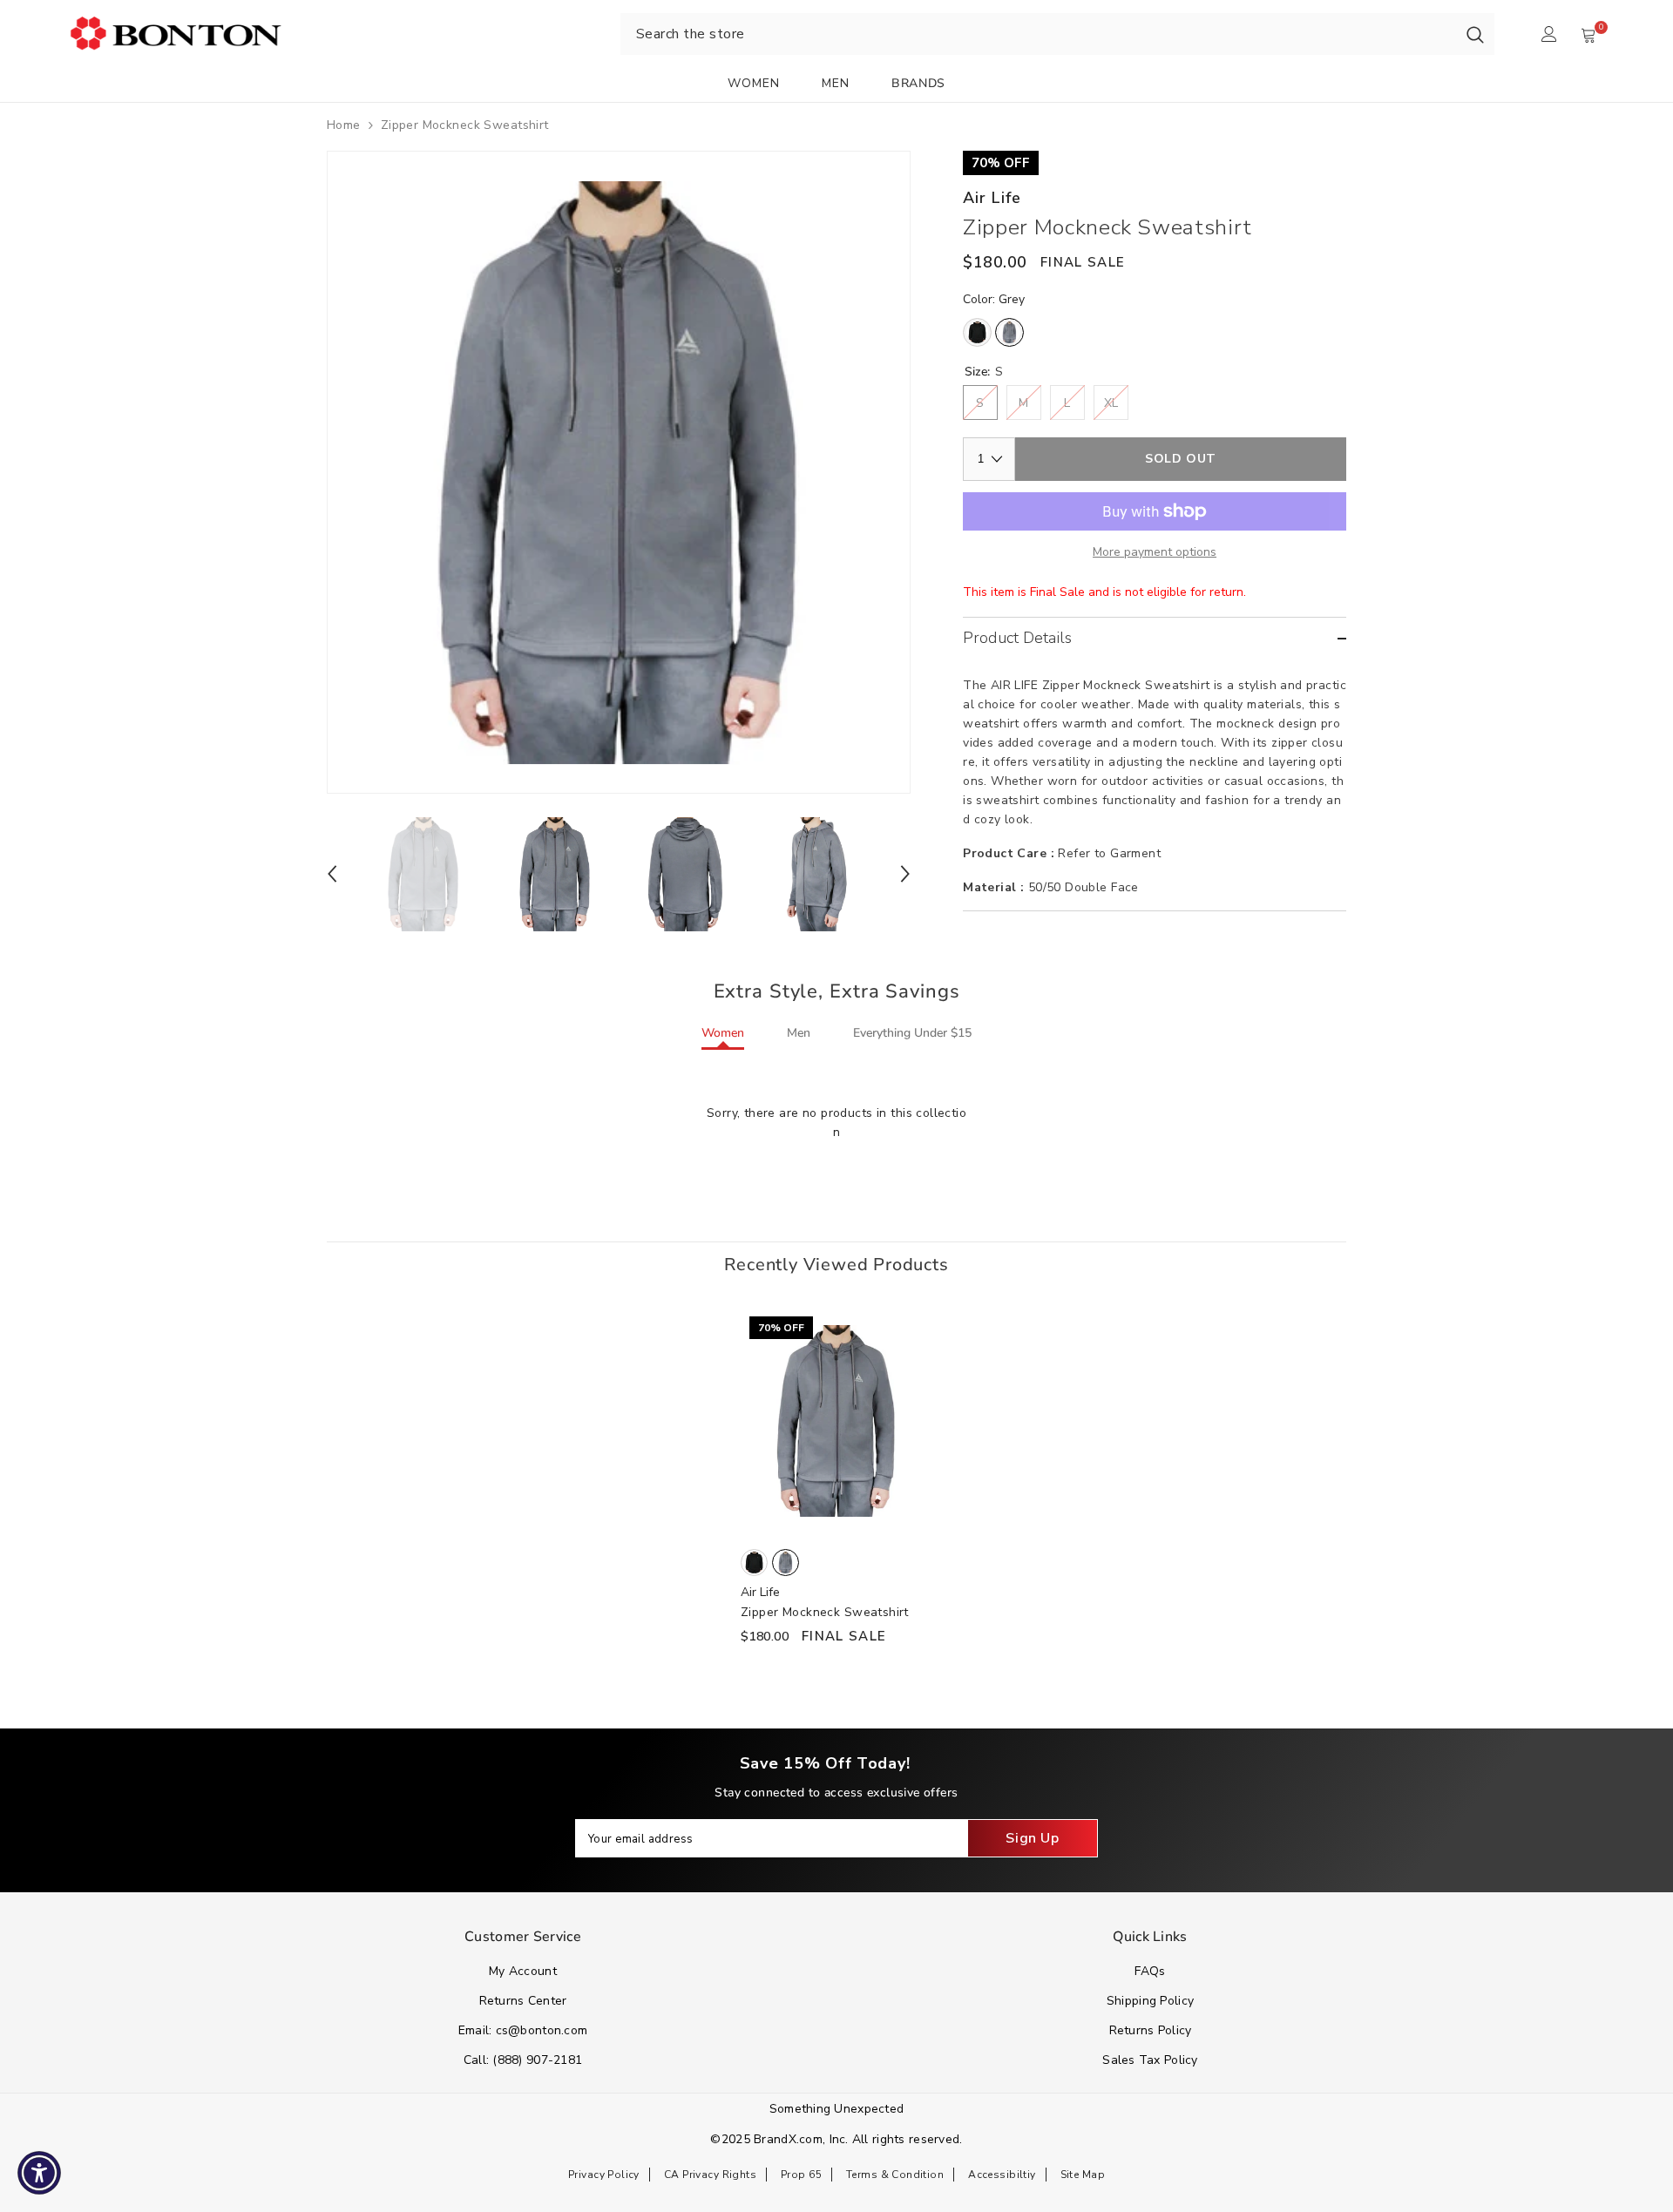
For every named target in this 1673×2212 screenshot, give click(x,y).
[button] (332, 874)
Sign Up (1032, 1838)
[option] (619, 472)
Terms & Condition (895, 2175)
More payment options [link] (1155, 552)
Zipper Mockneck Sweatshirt (825, 1612)
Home (344, 125)
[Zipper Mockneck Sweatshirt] (836, 1421)
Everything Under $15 (912, 1033)
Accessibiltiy (1002, 2175)
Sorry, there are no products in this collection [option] (836, 1123)
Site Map (1083, 2175)
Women (723, 1033)
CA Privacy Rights (710, 2175)
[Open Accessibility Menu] (39, 2173)
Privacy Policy (604, 2175)
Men (799, 1033)
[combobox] (1038, 34)
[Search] (1475, 34)
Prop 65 (801, 2175)
